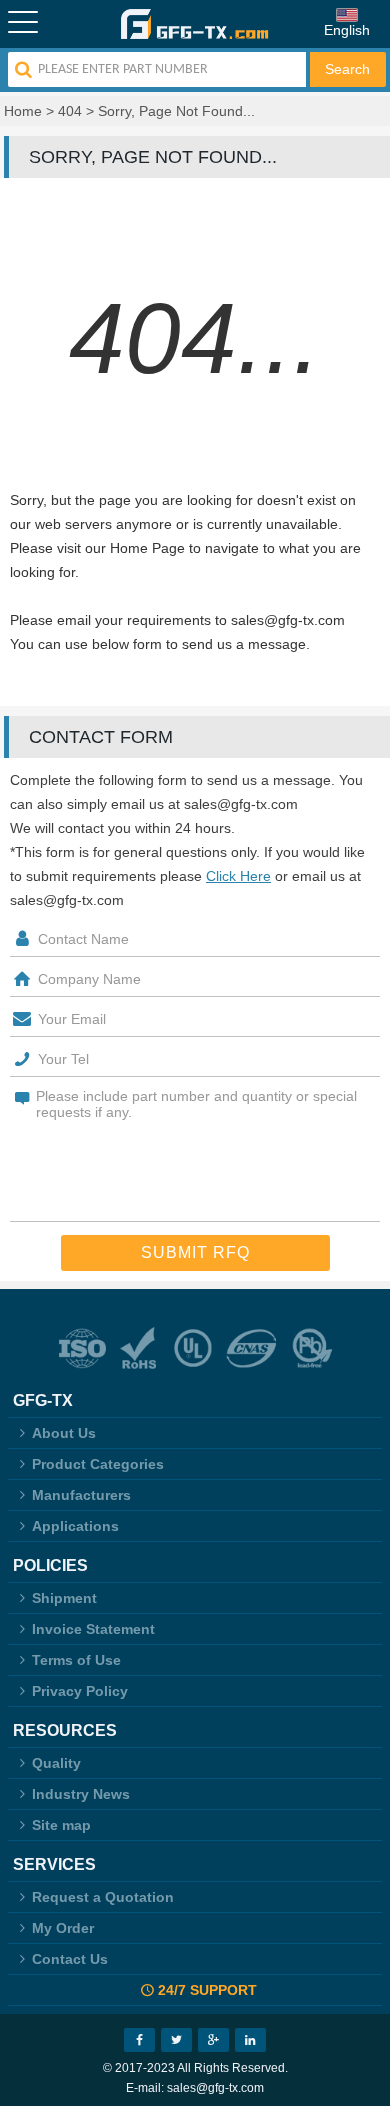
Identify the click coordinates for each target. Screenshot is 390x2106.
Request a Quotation (103, 1897)
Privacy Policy (80, 1691)
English (347, 30)
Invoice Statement (93, 1629)
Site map (61, 1825)
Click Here (238, 876)
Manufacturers (81, 1495)
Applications (75, 1526)
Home (23, 111)
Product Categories (98, 1464)
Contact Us (70, 1959)
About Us (64, 1433)
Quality (56, 1763)
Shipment (64, 1598)
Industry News (81, 1794)
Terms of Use (76, 1660)
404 (70, 111)
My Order (63, 1928)
